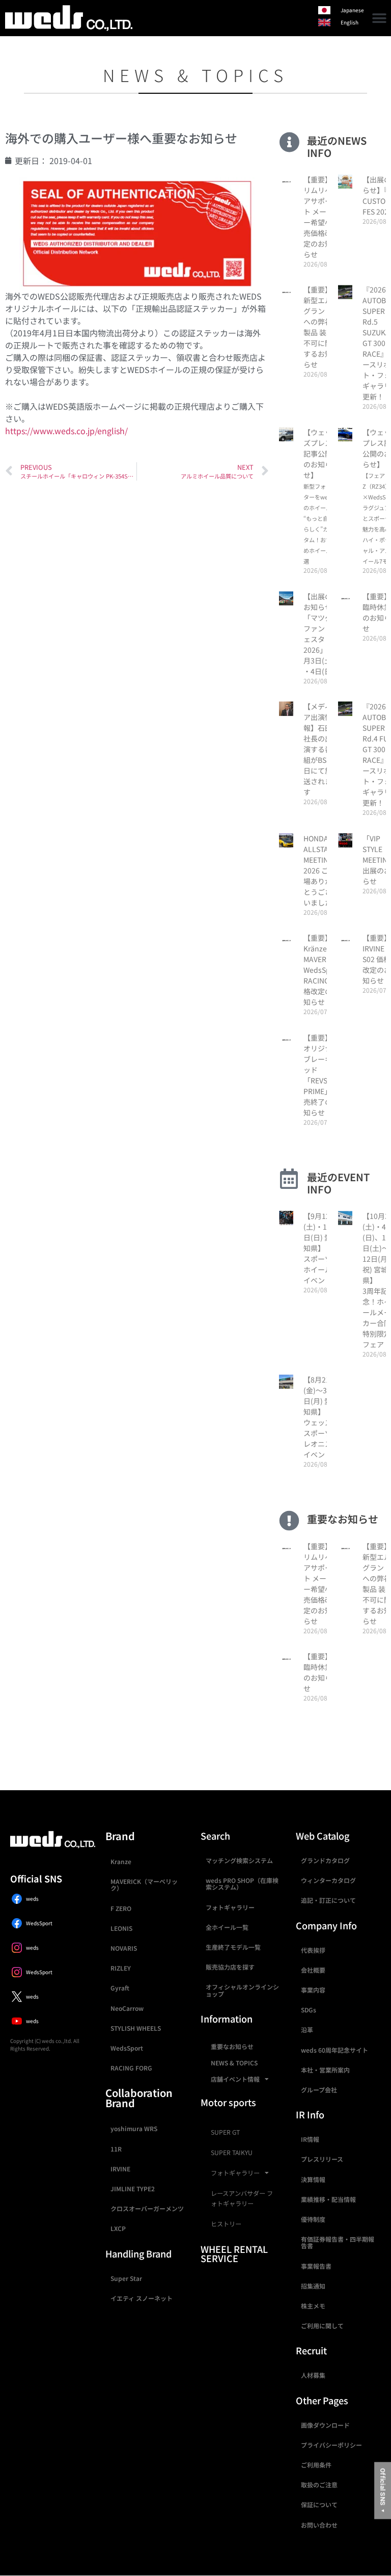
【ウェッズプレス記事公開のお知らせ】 (320, 496)
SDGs (309, 2010)
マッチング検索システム (239, 1860)
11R (116, 2149)
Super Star (126, 2278)
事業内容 (313, 1990)
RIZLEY (121, 1968)
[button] (380, 18)
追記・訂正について (328, 1900)
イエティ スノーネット (142, 2298)
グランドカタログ (325, 1860)
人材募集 (313, 2375)
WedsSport (127, 2048)
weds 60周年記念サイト (334, 2050)
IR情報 (310, 2139)
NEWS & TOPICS (234, 2063)
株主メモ (313, 2306)
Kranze (121, 1861)
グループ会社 (319, 2090)
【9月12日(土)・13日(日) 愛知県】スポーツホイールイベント (320, 1248)
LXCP (118, 2228)
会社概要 (313, 1970)
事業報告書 (316, 2266)
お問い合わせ (319, 2525)
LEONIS (121, 1928)
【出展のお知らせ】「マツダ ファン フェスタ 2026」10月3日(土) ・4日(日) (319, 634)
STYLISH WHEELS (136, 2028)
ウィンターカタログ (328, 1880)
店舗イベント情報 (235, 2079)
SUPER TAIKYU (232, 2153)
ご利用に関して (322, 2326)
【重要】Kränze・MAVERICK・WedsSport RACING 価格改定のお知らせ (324, 970)
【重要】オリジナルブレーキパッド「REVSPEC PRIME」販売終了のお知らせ (322, 1075)
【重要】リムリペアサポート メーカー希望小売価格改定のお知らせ (318, 217)
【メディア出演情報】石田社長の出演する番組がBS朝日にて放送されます (318, 749)
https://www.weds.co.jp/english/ (66, 431)
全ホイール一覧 (227, 1927)
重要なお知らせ (232, 2046)
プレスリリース (322, 2159)
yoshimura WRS (134, 2128)
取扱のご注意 (319, 2485)
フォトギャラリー (230, 1907)
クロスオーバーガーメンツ (147, 2208)
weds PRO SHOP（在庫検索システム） (242, 1883)
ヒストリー (226, 2224)
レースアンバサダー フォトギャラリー (242, 2198)
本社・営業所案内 (325, 2070)
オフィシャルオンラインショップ (242, 1990)
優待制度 (313, 2219)
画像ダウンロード (325, 2425)
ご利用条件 (316, 2465)
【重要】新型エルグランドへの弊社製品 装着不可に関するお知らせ (318, 327)
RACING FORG (131, 2068)
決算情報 (313, 2179)
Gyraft (120, 1988)
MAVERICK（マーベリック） (144, 1884)
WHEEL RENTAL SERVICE (234, 2253)
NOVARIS (124, 1948)
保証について (319, 2504)
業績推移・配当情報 (328, 2199)
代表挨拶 (313, 1950)
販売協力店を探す (230, 1967)
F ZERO (121, 1908)
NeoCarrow (127, 2008)
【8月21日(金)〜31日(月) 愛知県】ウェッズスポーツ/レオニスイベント (320, 1417)
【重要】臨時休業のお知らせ (377, 612)
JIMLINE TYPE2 (133, 2188)
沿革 (307, 2029)
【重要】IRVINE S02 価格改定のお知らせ (377, 959)
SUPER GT (225, 2132)
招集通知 (313, 2286)
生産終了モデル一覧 (233, 1947)
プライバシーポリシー (331, 2445)
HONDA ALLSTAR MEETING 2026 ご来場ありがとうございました (319, 870)
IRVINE (120, 2169)
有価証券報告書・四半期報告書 (338, 2242)
